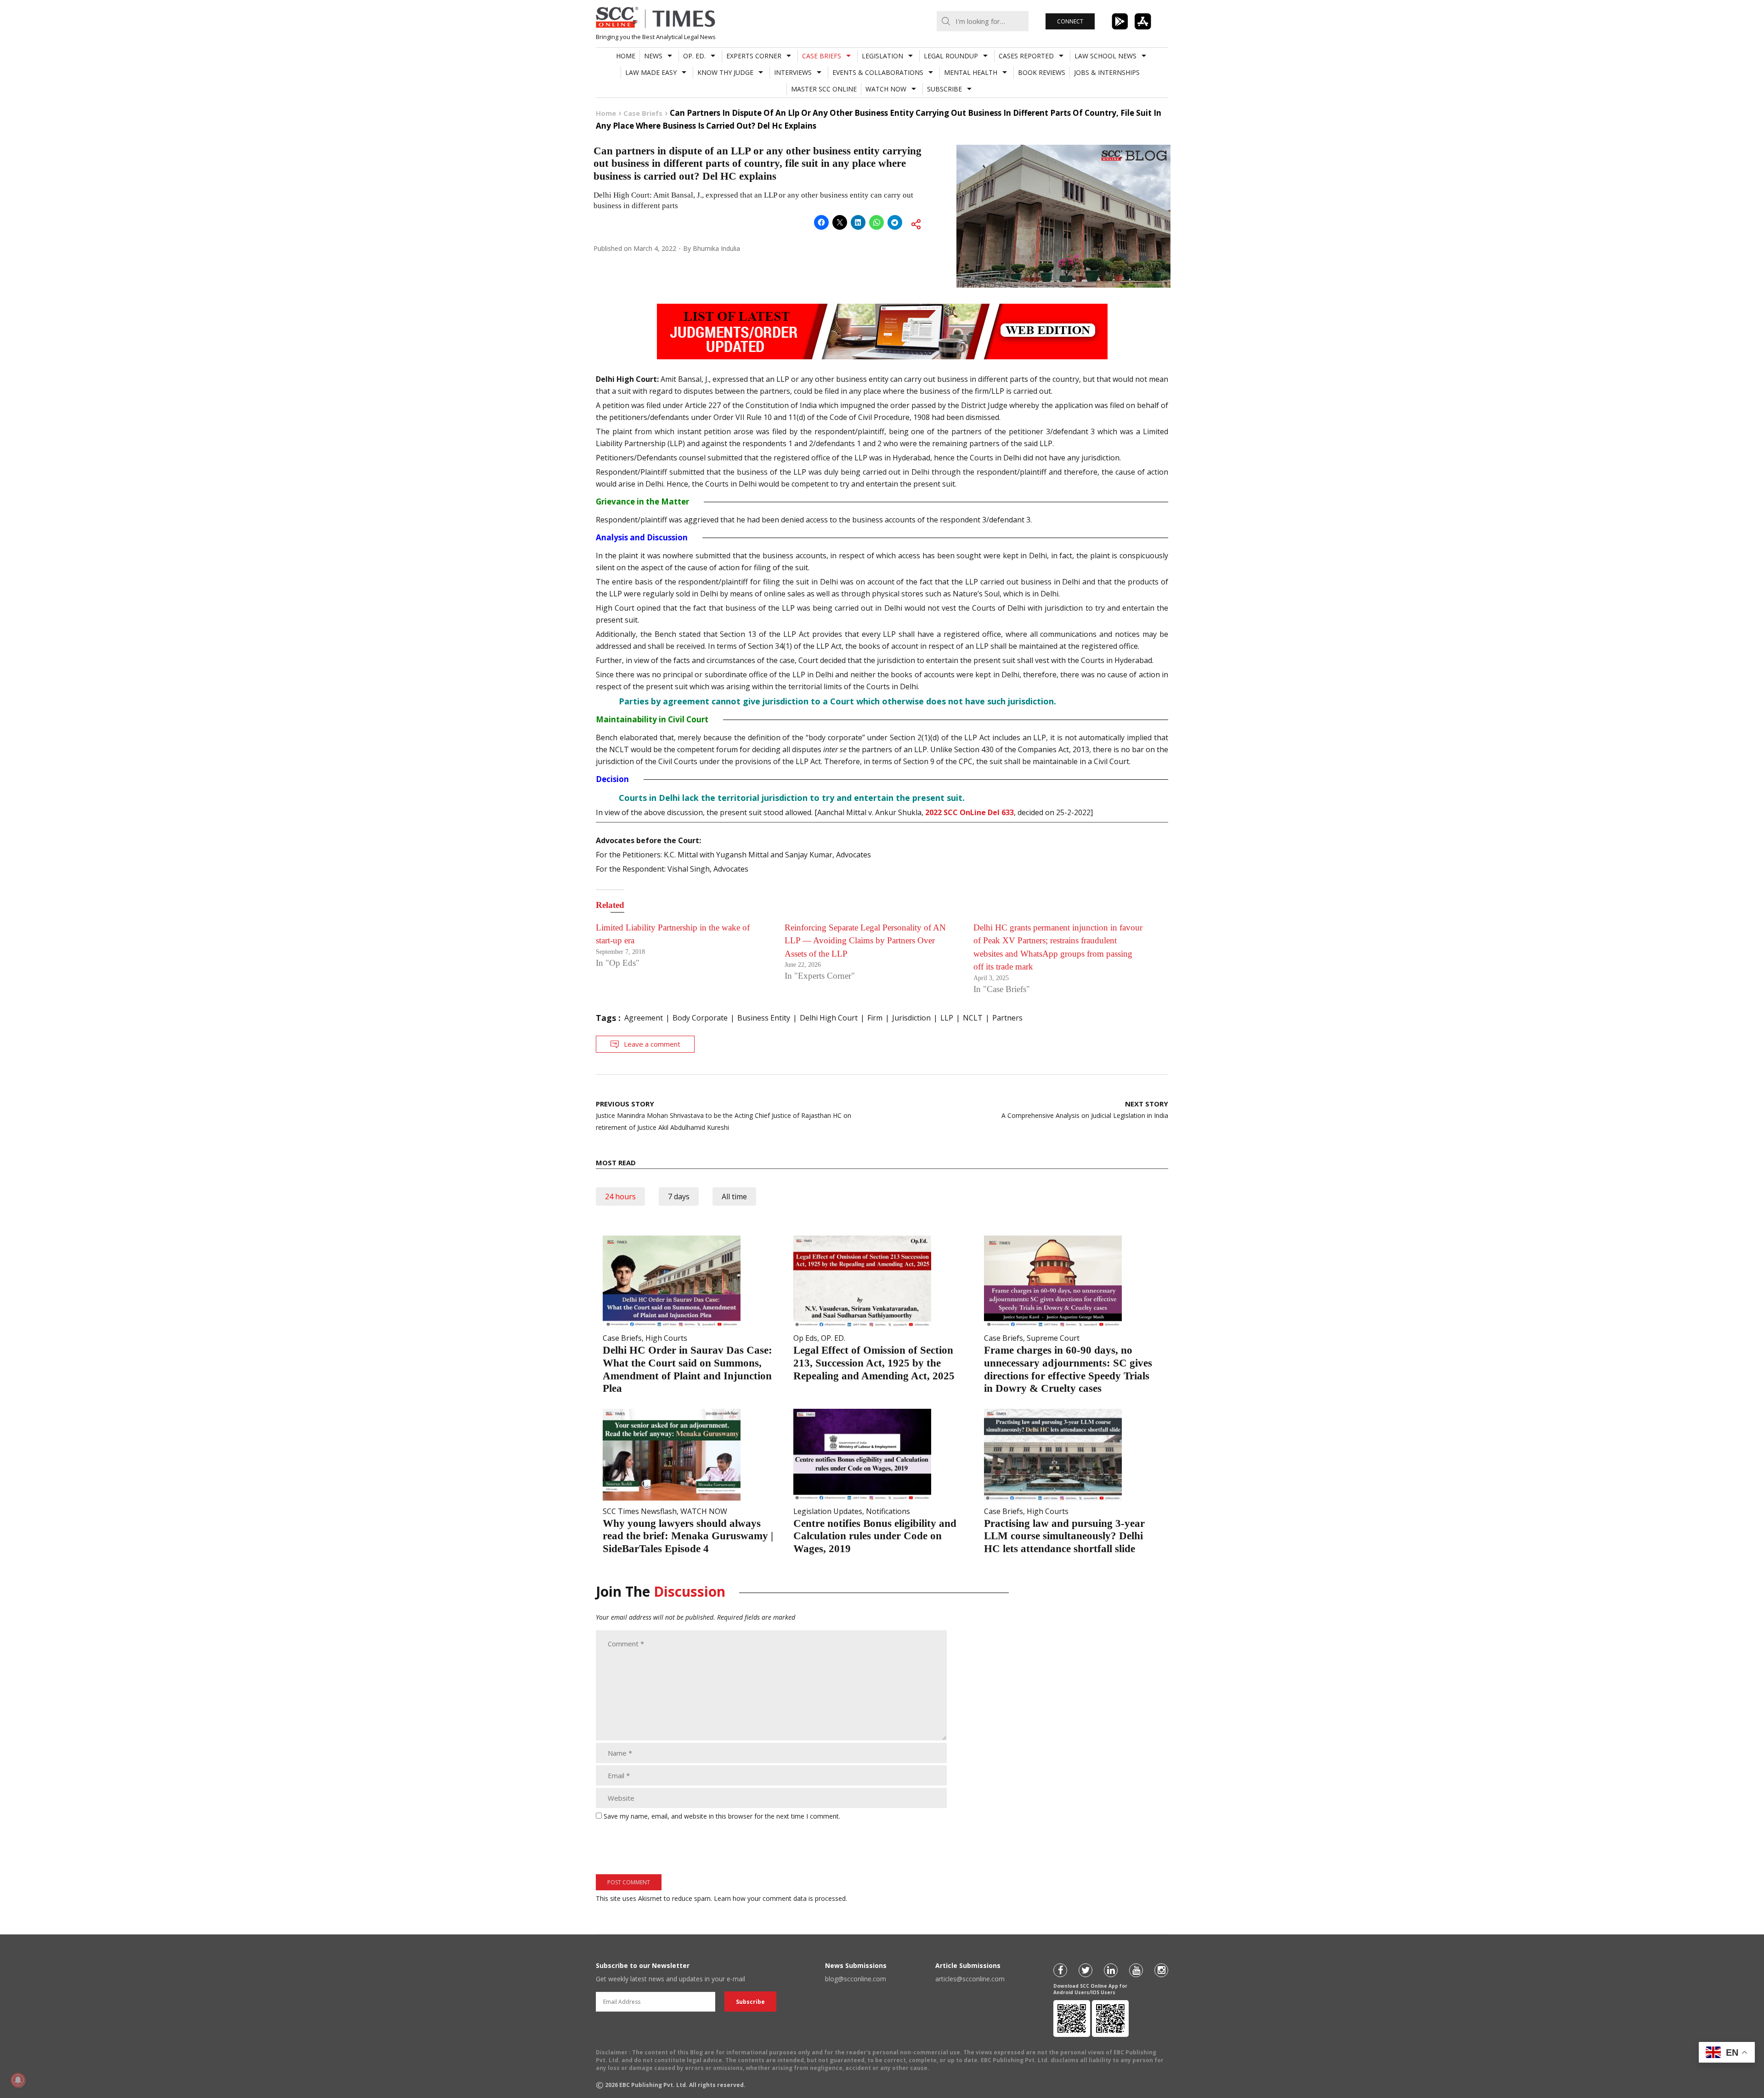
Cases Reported (1026, 56)
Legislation (882, 56)
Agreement (644, 1018)
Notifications (888, 1511)
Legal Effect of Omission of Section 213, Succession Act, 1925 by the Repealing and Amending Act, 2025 (874, 1363)
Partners (1007, 1018)
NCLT (973, 1018)
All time (734, 1196)
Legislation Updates (828, 1511)
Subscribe (944, 89)
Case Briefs (822, 56)
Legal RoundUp (951, 56)
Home (626, 56)
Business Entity (764, 1018)
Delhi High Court (829, 1018)
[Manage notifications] (18, 2080)
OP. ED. (694, 56)
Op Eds (805, 1338)
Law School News (1105, 56)
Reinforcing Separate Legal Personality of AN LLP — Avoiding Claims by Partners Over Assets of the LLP (865, 941)
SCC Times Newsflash (640, 1511)
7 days (679, 1196)
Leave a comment (652, 1044)
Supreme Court (1053, 1338)
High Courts (666, 1338)
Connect (1070, 21)
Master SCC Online (824, 89)
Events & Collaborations (878, 72)
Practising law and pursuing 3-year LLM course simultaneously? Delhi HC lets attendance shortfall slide (1064, 1536)
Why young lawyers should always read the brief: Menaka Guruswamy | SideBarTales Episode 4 (688, 1536)
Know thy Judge (725, 72)
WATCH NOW (886, 89)
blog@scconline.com (856, 1979)
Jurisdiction (911, 1018)
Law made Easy (651, 72)
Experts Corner (754, 56)
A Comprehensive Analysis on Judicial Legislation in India (1085, 1109)
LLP (947, 1018)
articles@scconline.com (970, 1979)
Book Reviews (1042, 72)
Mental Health (971, 72)
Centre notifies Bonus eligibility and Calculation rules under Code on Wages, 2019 (875, 1536)
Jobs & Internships (1107, 72)
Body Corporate (700, 1018)
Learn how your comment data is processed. (780, 1898)
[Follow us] (1060, 1970)
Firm (875, 1018)
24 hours (620, 1196)
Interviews (793, 72)
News (653, 56)
